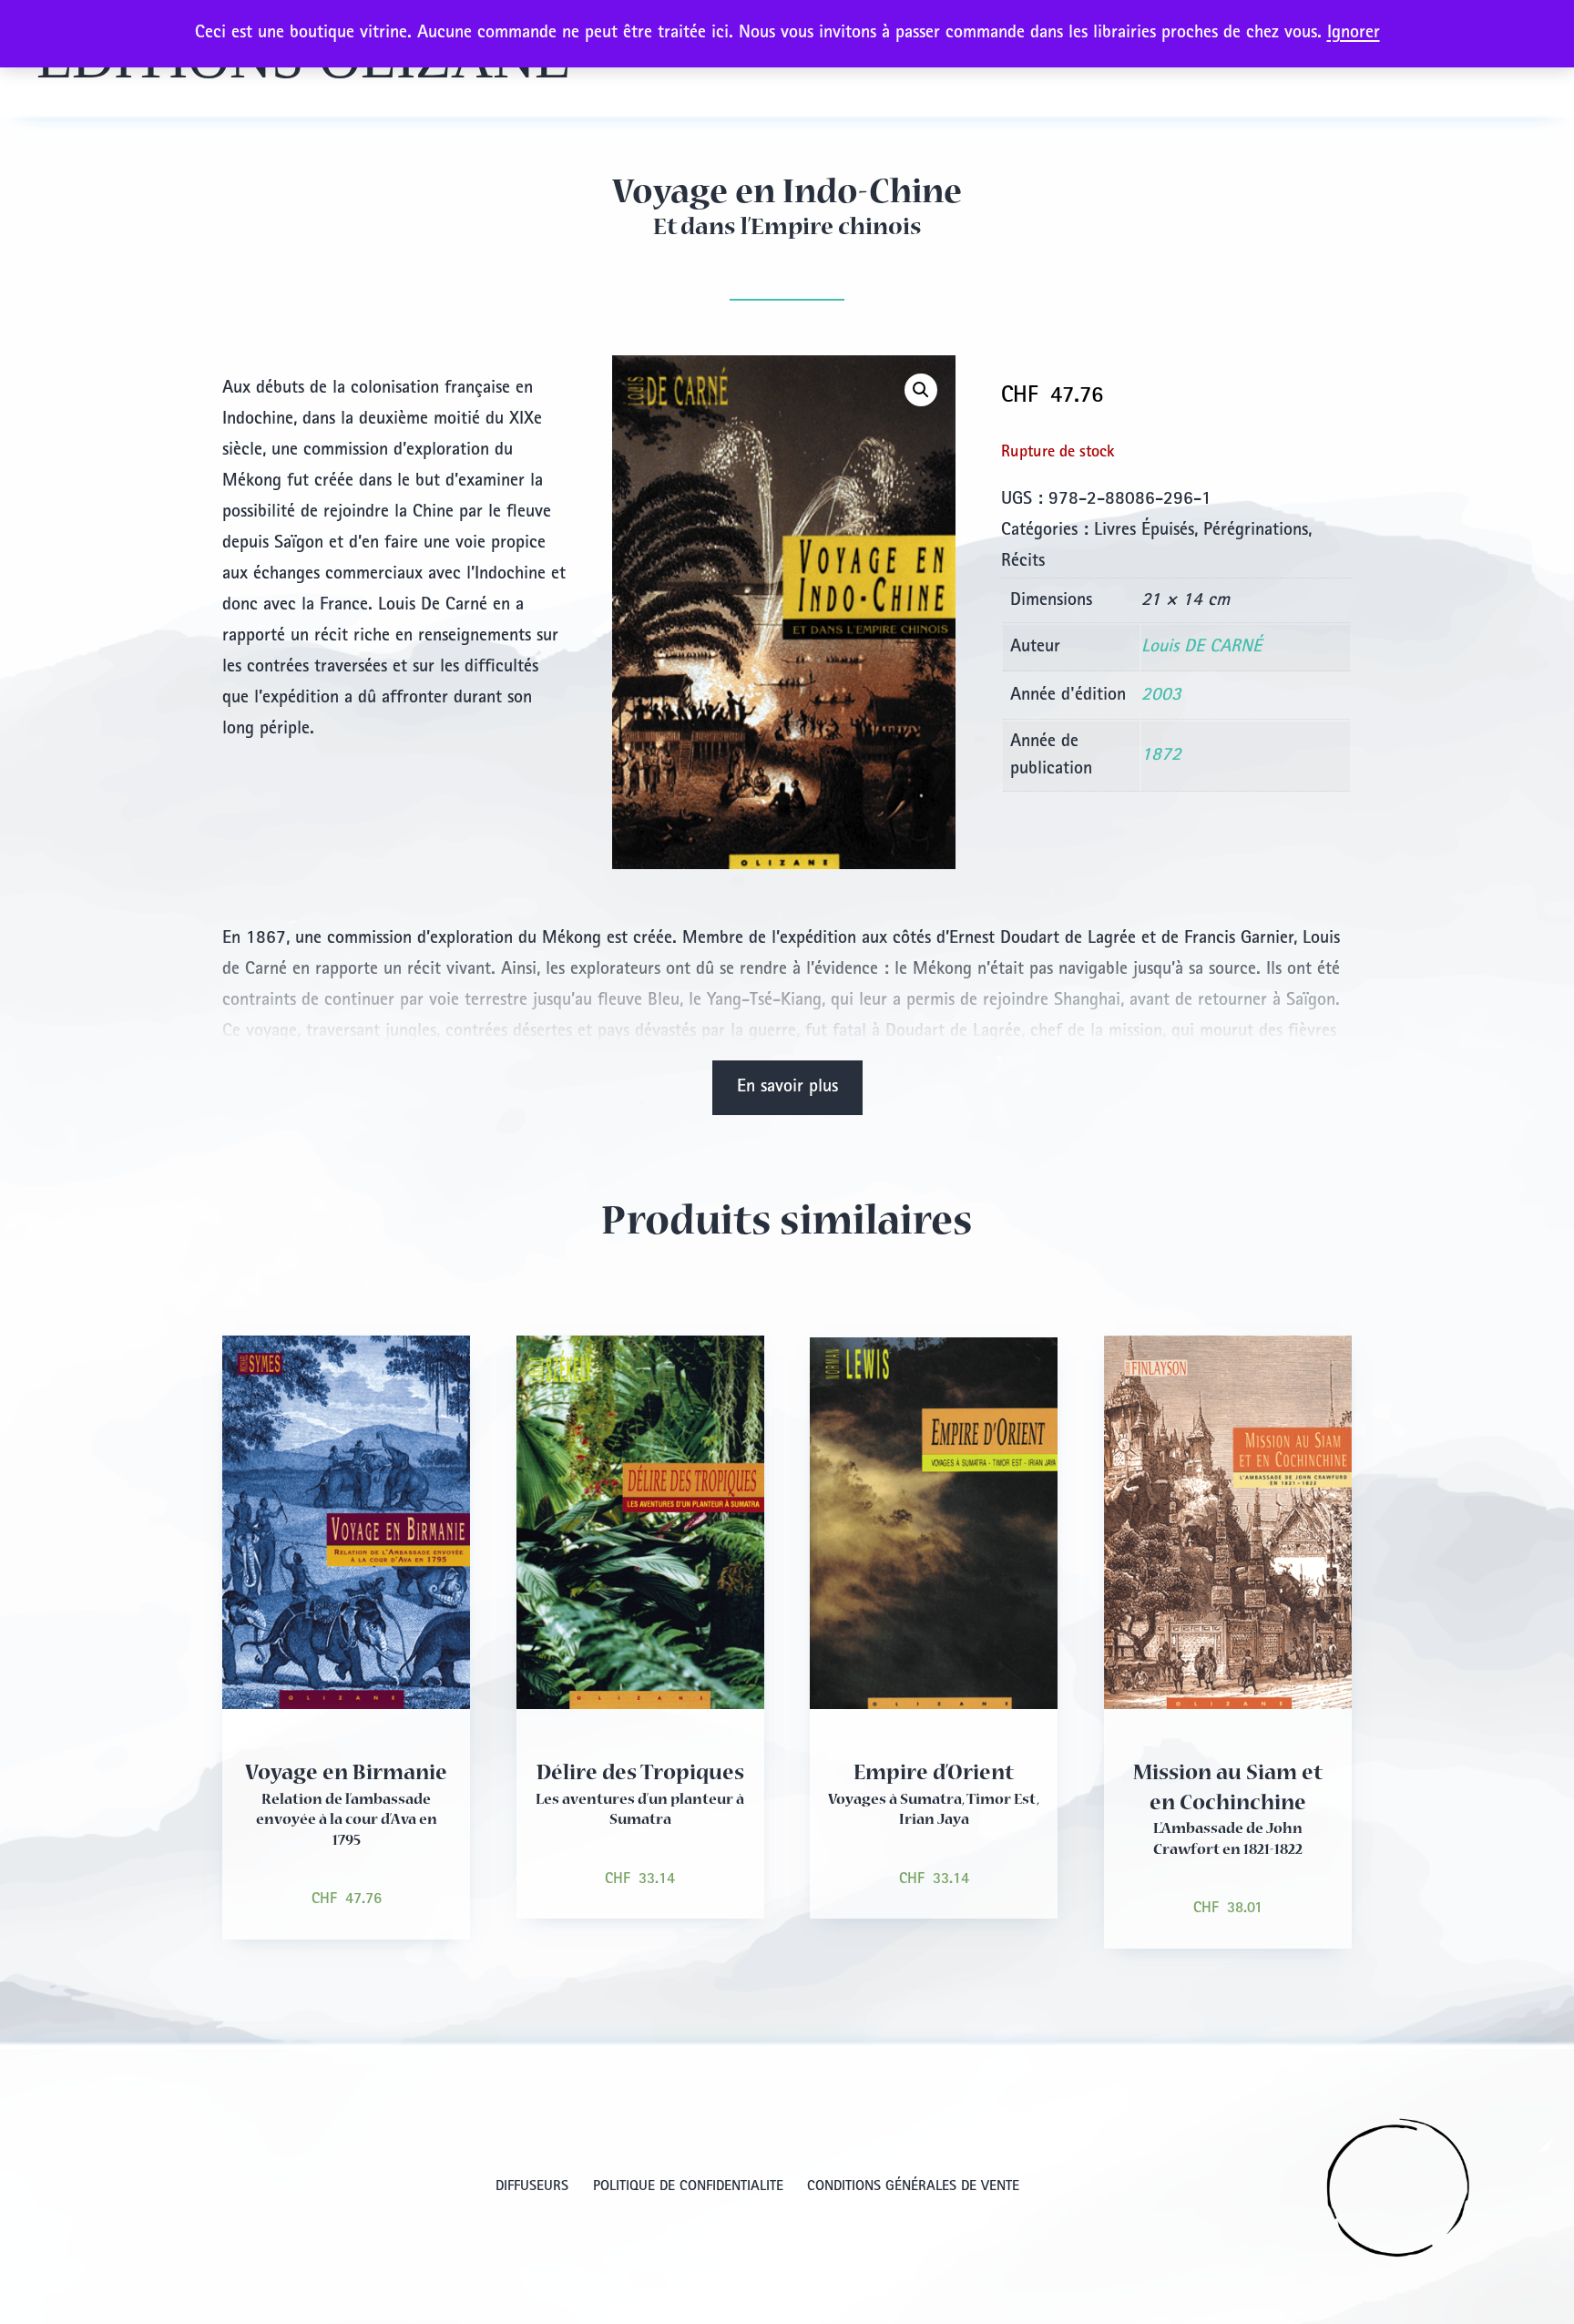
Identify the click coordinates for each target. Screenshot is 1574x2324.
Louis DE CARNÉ (1201, 648)
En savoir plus (787, 1088)
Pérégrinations (1256, 531)
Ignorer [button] (1354, 34)
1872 (1161, 756)
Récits (1023, 562)
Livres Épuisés (1144, 531)
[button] (921, 390)
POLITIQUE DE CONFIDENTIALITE (688, 2187)
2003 (1161, 696)
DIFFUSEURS (532, 2187)
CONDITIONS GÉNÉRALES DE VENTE (913, 2187)
